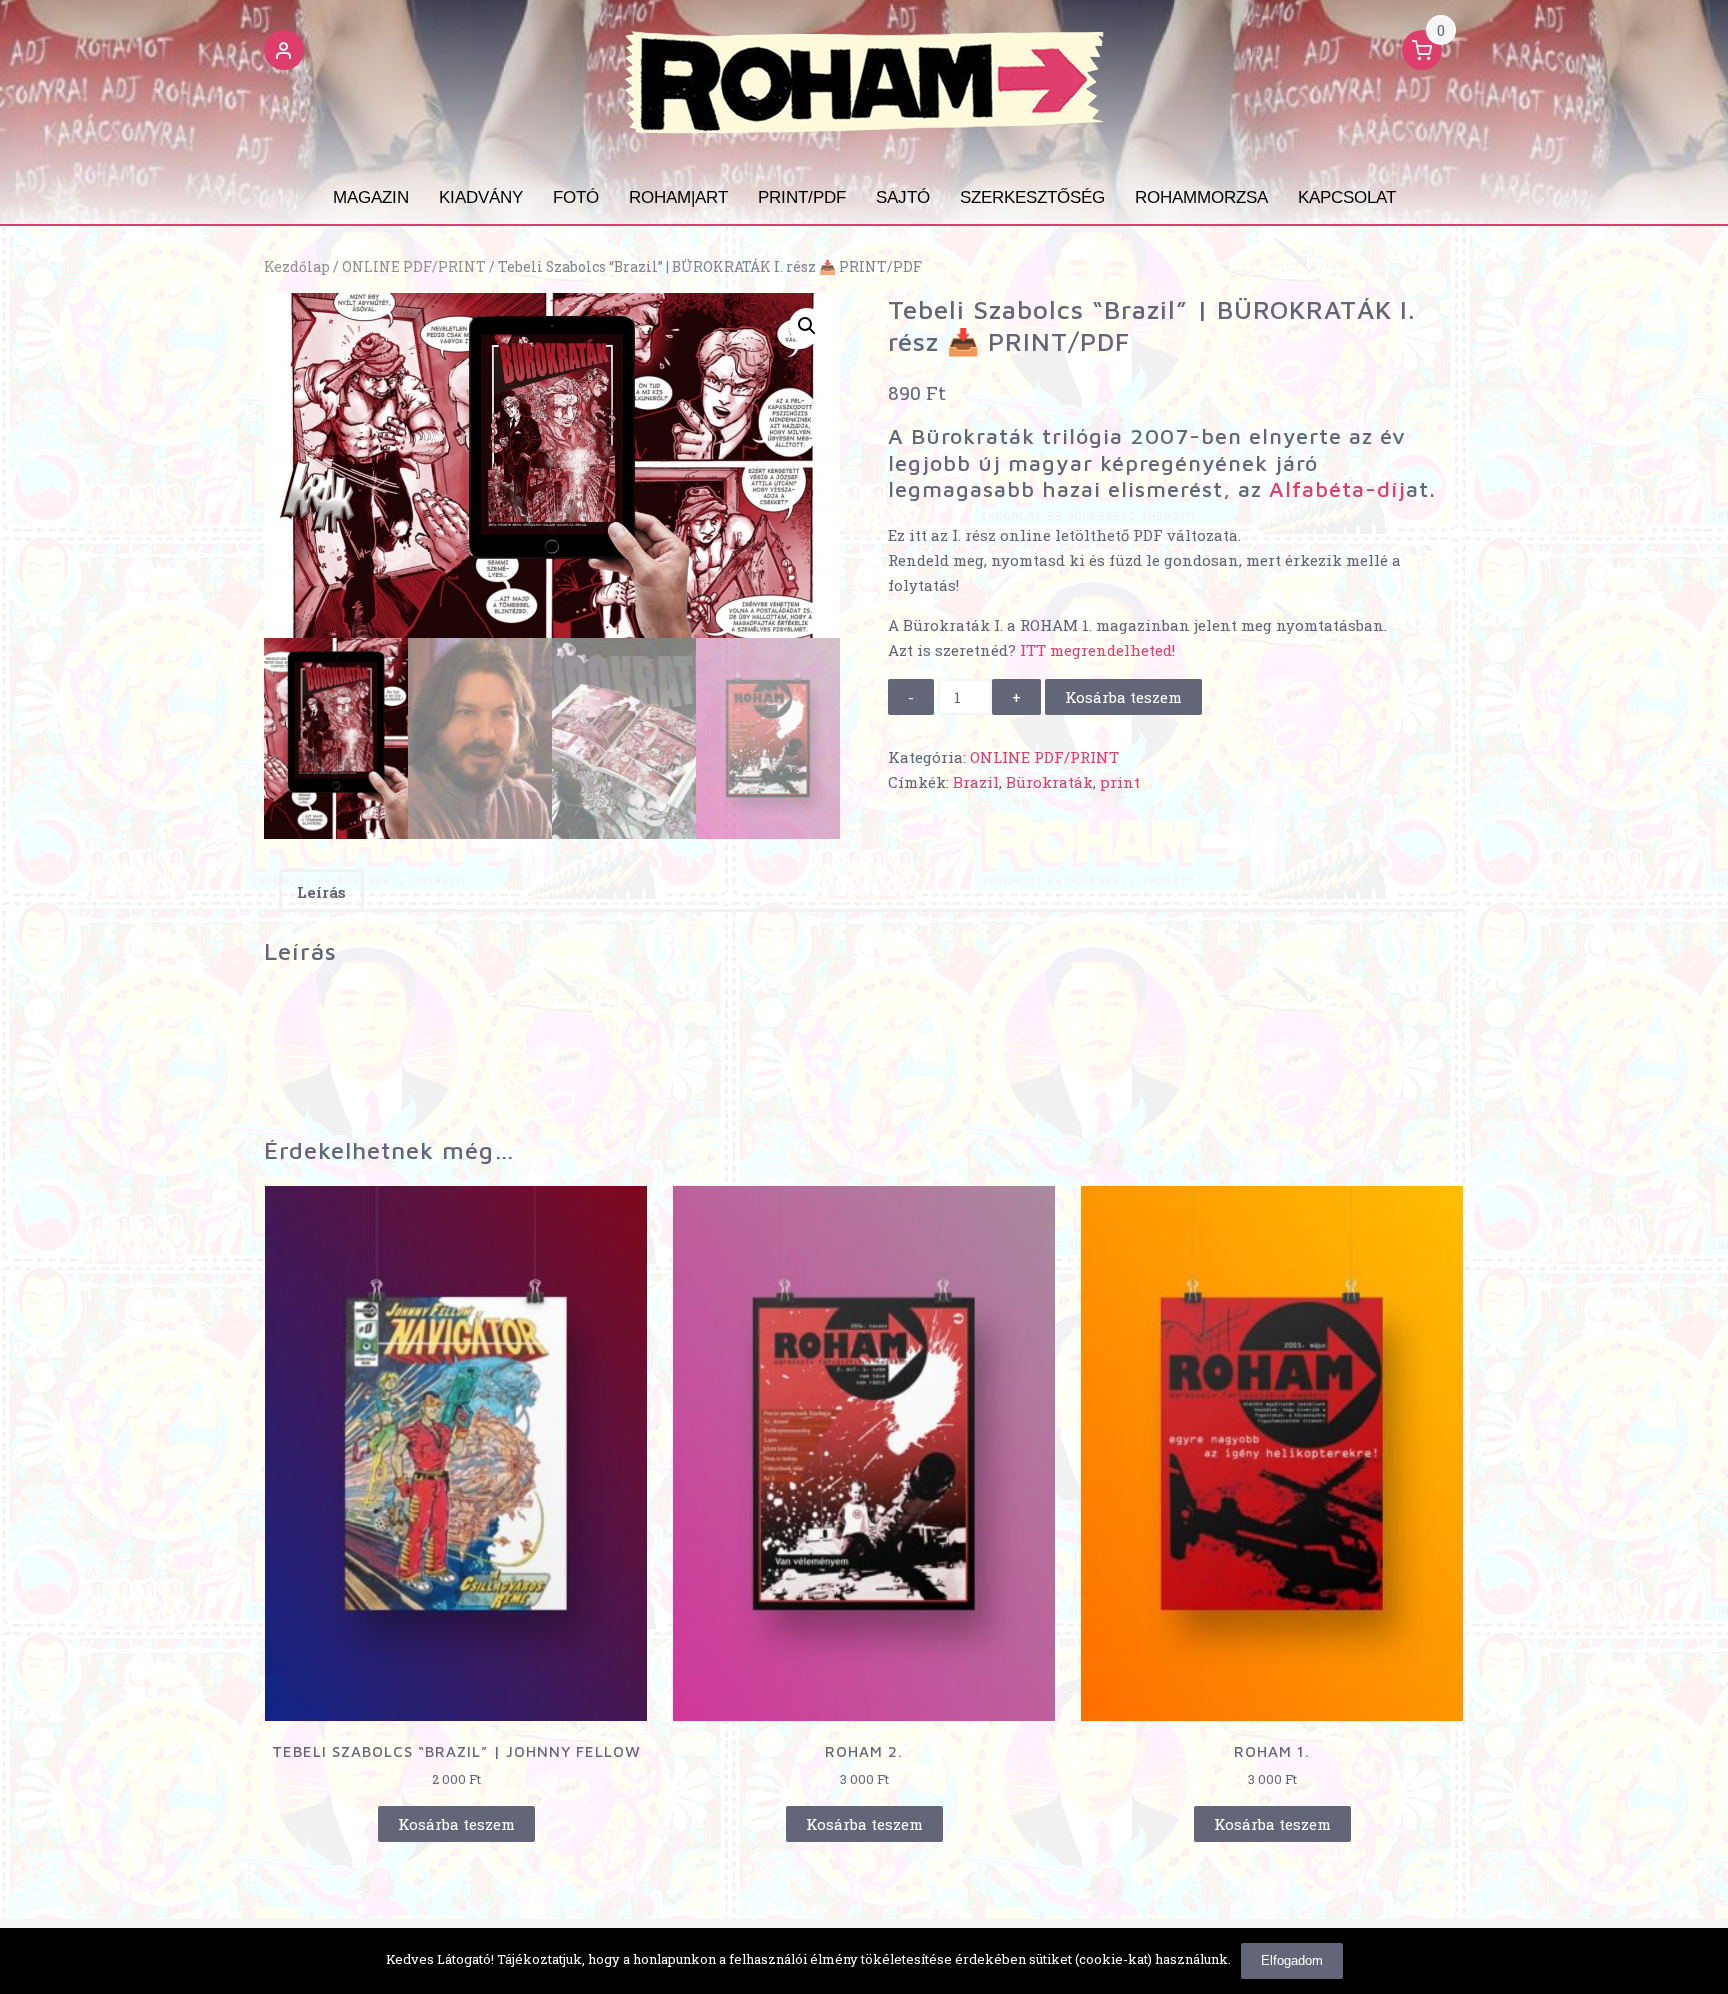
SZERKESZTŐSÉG (1032, 197)
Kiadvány (481, 197)
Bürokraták (1049, 782)
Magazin (371, 197)
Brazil (976, 782)
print (1120, 782)
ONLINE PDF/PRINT (414, 267)
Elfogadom (1292, 1960)
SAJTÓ (903, 197)
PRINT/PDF (802, 197)
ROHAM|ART (678, 197)
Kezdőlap (297, 267)
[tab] (321, 890)
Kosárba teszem (1123, 697)
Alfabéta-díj (1337, 489)
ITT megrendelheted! (1097, 650)
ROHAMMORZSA (1201, 197)
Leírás (321, 892)
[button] (284, 53)
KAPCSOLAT (1347, 197)
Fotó (576, 197)
